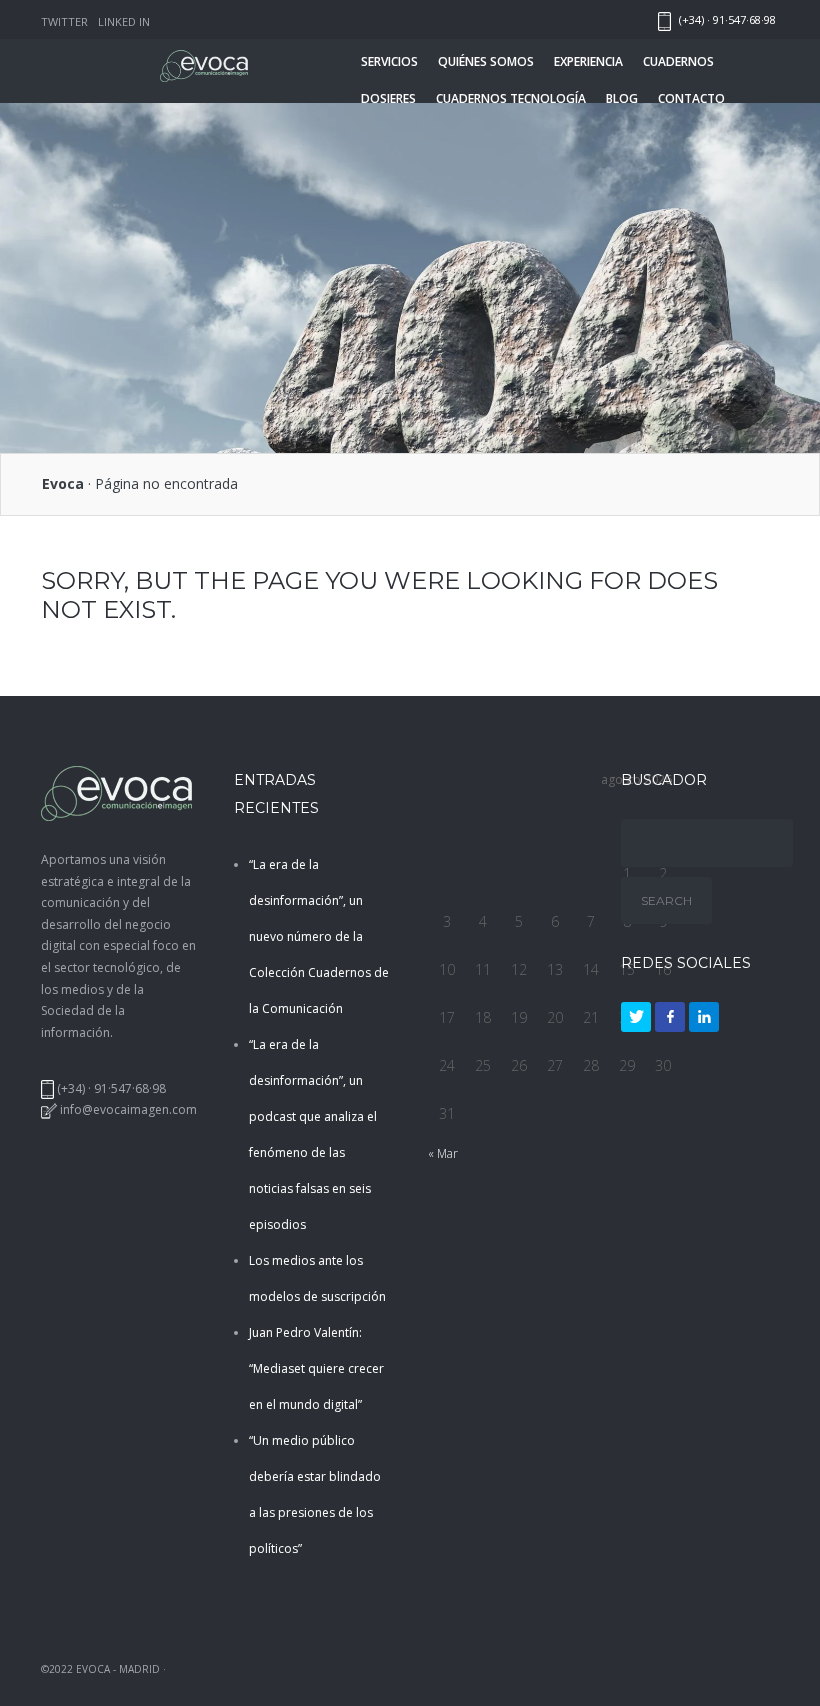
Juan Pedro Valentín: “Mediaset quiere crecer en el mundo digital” (316, 1368)
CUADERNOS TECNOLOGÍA (511, 98)
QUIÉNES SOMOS (486, 61)
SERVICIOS (389, 61)
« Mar (443, 1153)
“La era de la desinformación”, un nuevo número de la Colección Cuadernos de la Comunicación (319, 936)
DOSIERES (388, 98)
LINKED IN (124, 21)
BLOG (622, 98)
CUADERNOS (678, 61)
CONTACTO (691, 98)
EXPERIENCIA (588, 61)
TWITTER (64, 21)
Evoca (63, 483)
